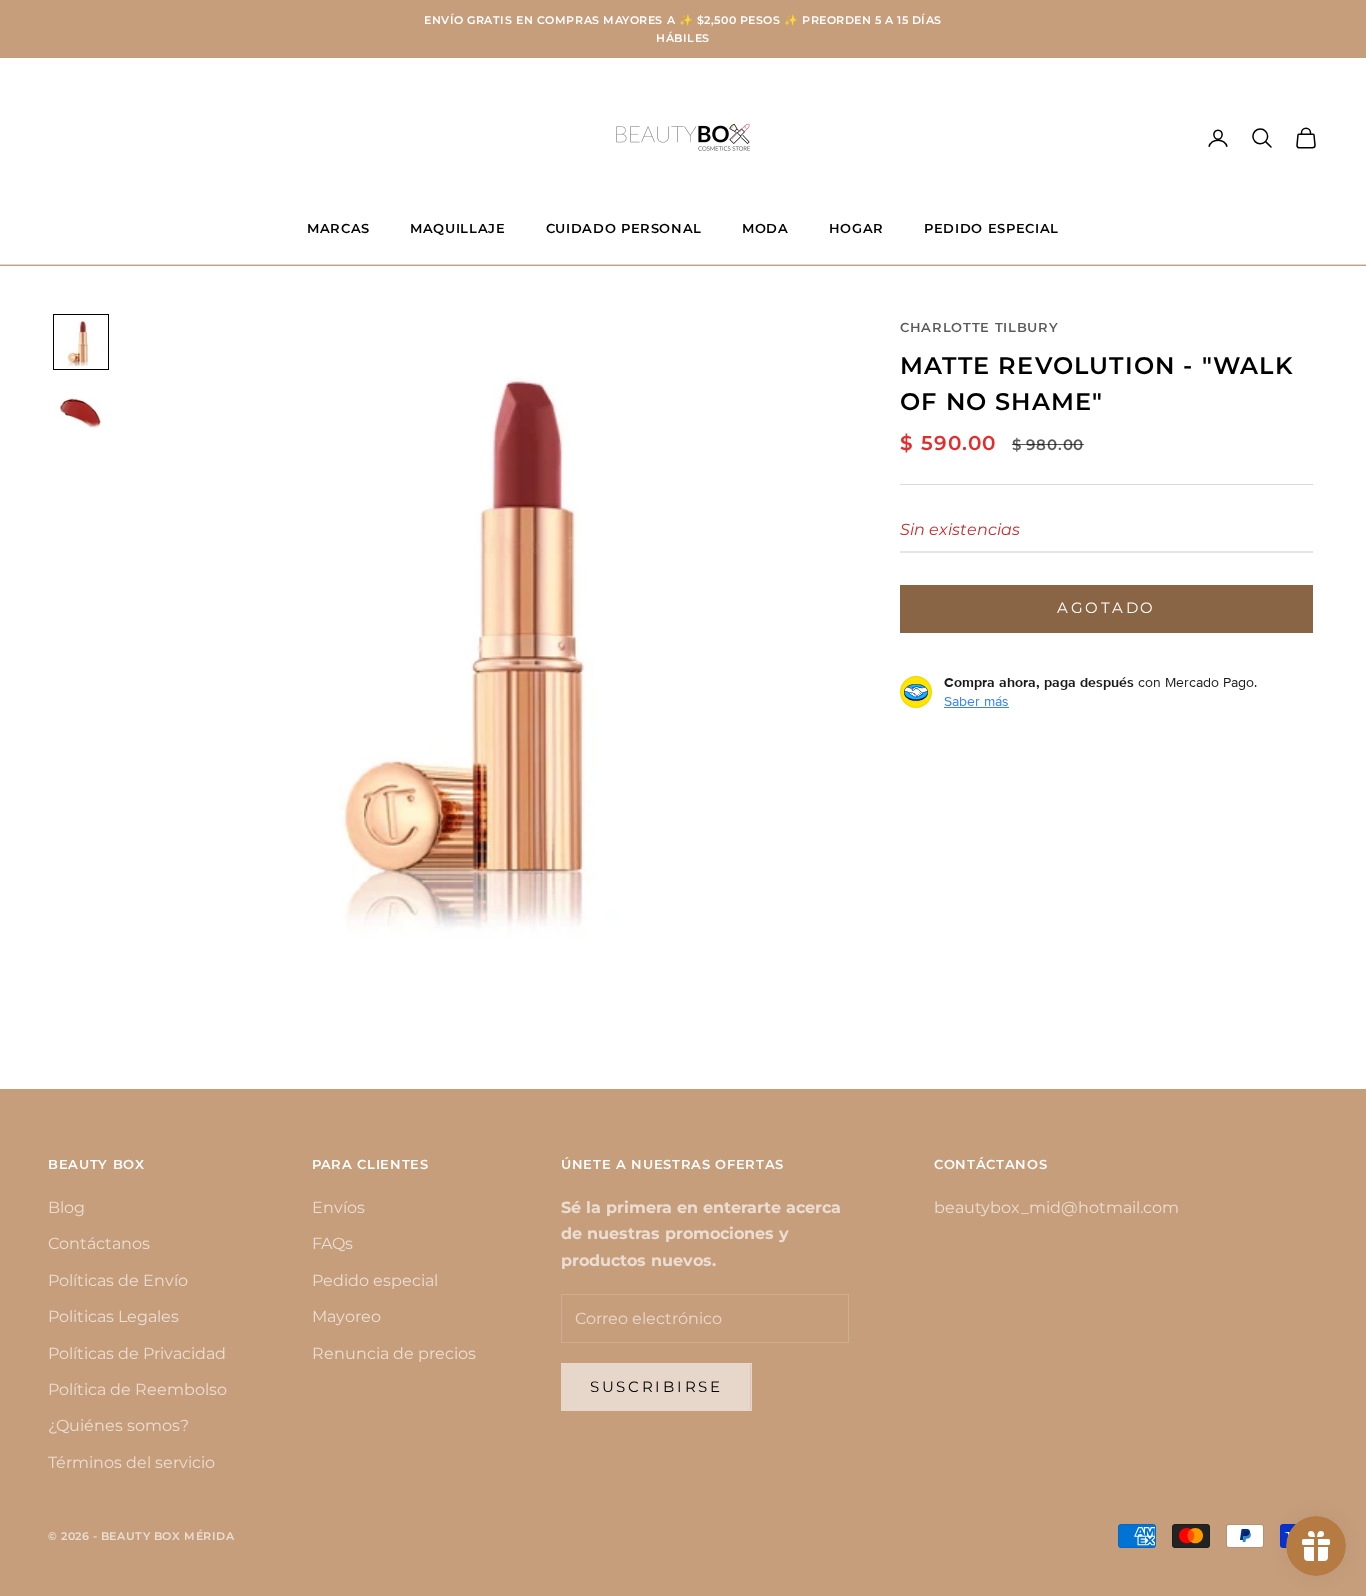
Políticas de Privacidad (137, 1353)
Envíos (338, 1207)
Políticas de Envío (118, 1280)
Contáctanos (99, 1243)
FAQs (332, 1243)
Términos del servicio (131, 1462)
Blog (66, 1207)
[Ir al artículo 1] (81, 342)
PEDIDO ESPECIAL (991, 228)
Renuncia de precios (394, 1353)
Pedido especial (375, 1280)
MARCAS (338, 228)
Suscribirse (656, 1386)
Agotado (1106, 607)
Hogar (856, 228)
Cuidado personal (624, 228)
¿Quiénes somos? (118, 1425)
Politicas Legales (113, 1316)
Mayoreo (346, 1316)
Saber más (976, 701)
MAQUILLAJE (458, 228)
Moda (765, 228)
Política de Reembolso (137, 1389)
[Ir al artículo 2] (81, 414)
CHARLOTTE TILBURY (979, 327)
